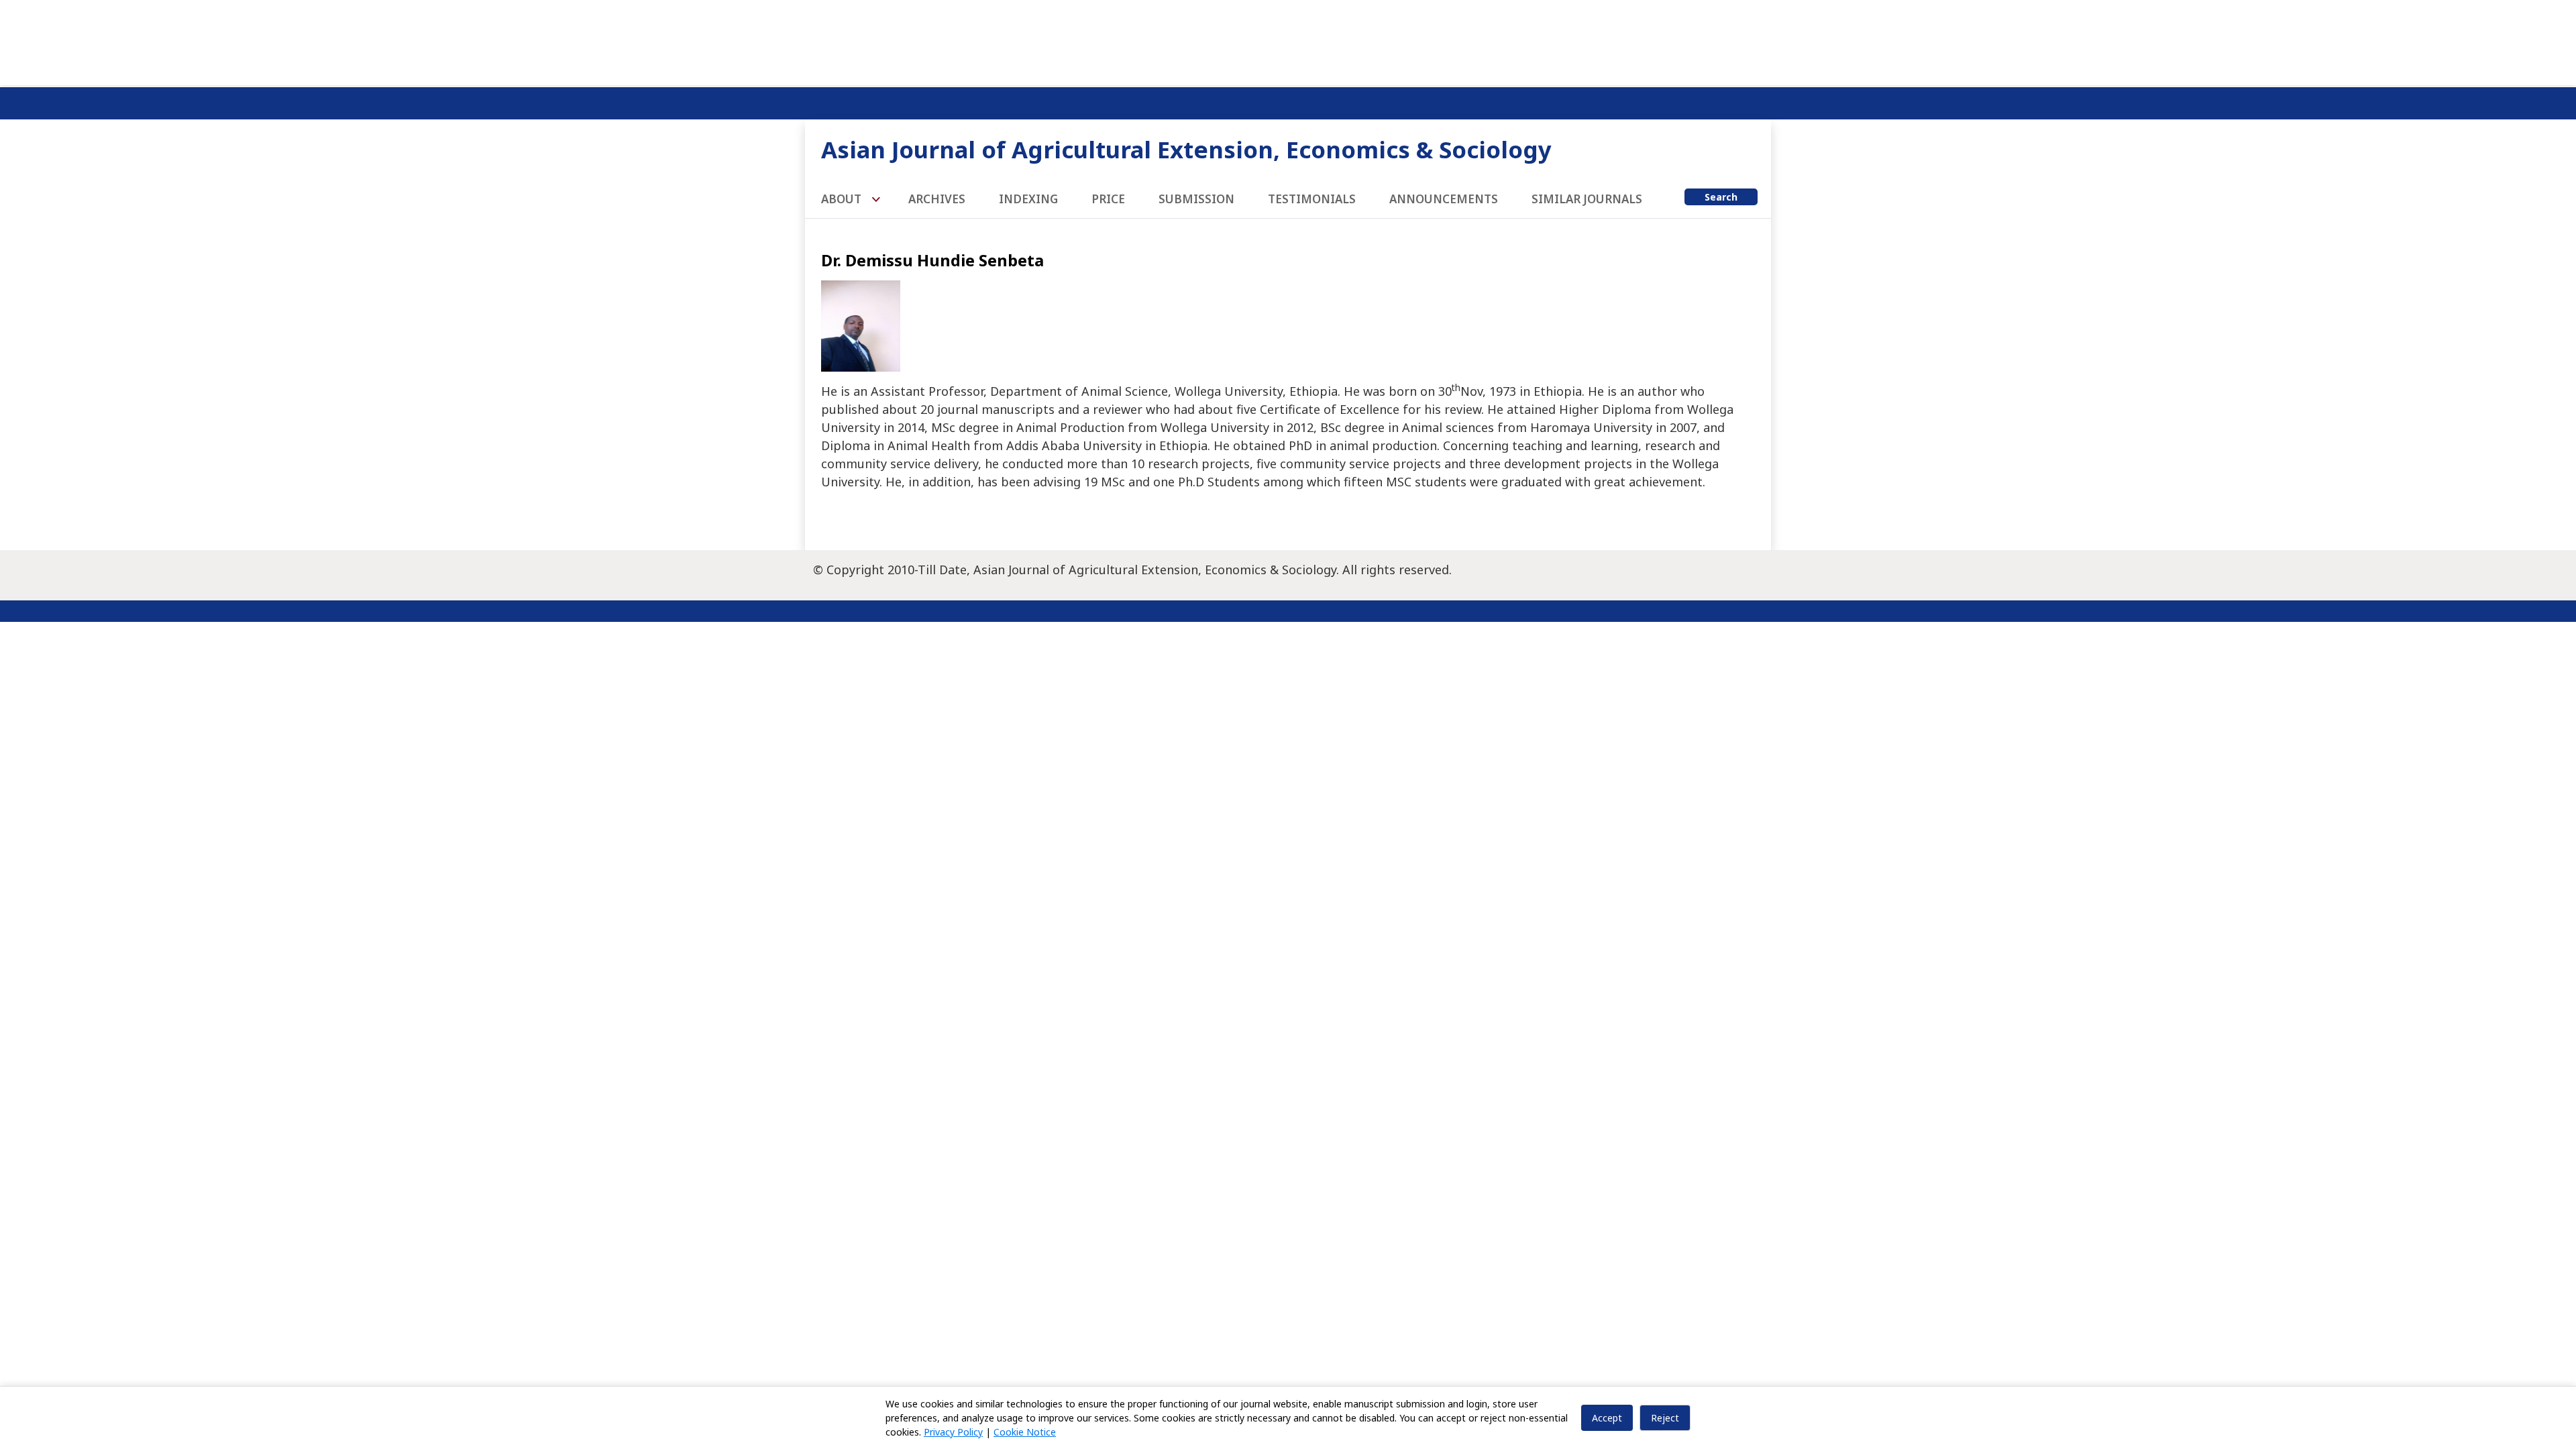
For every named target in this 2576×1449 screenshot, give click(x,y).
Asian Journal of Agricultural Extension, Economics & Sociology (1186, 149)
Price (1108, 199)
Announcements (1444, 199)
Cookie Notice (1025, 1432)
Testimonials (1312, 199)
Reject (1665, 1418)
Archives (937, 199)
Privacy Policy (953, 1432)
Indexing (1028, 199)
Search (1721, 197)
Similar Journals (1587, 199)
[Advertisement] (1288, 40)
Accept (1607, 1418)
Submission (1196, 199)
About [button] (843, 199)
